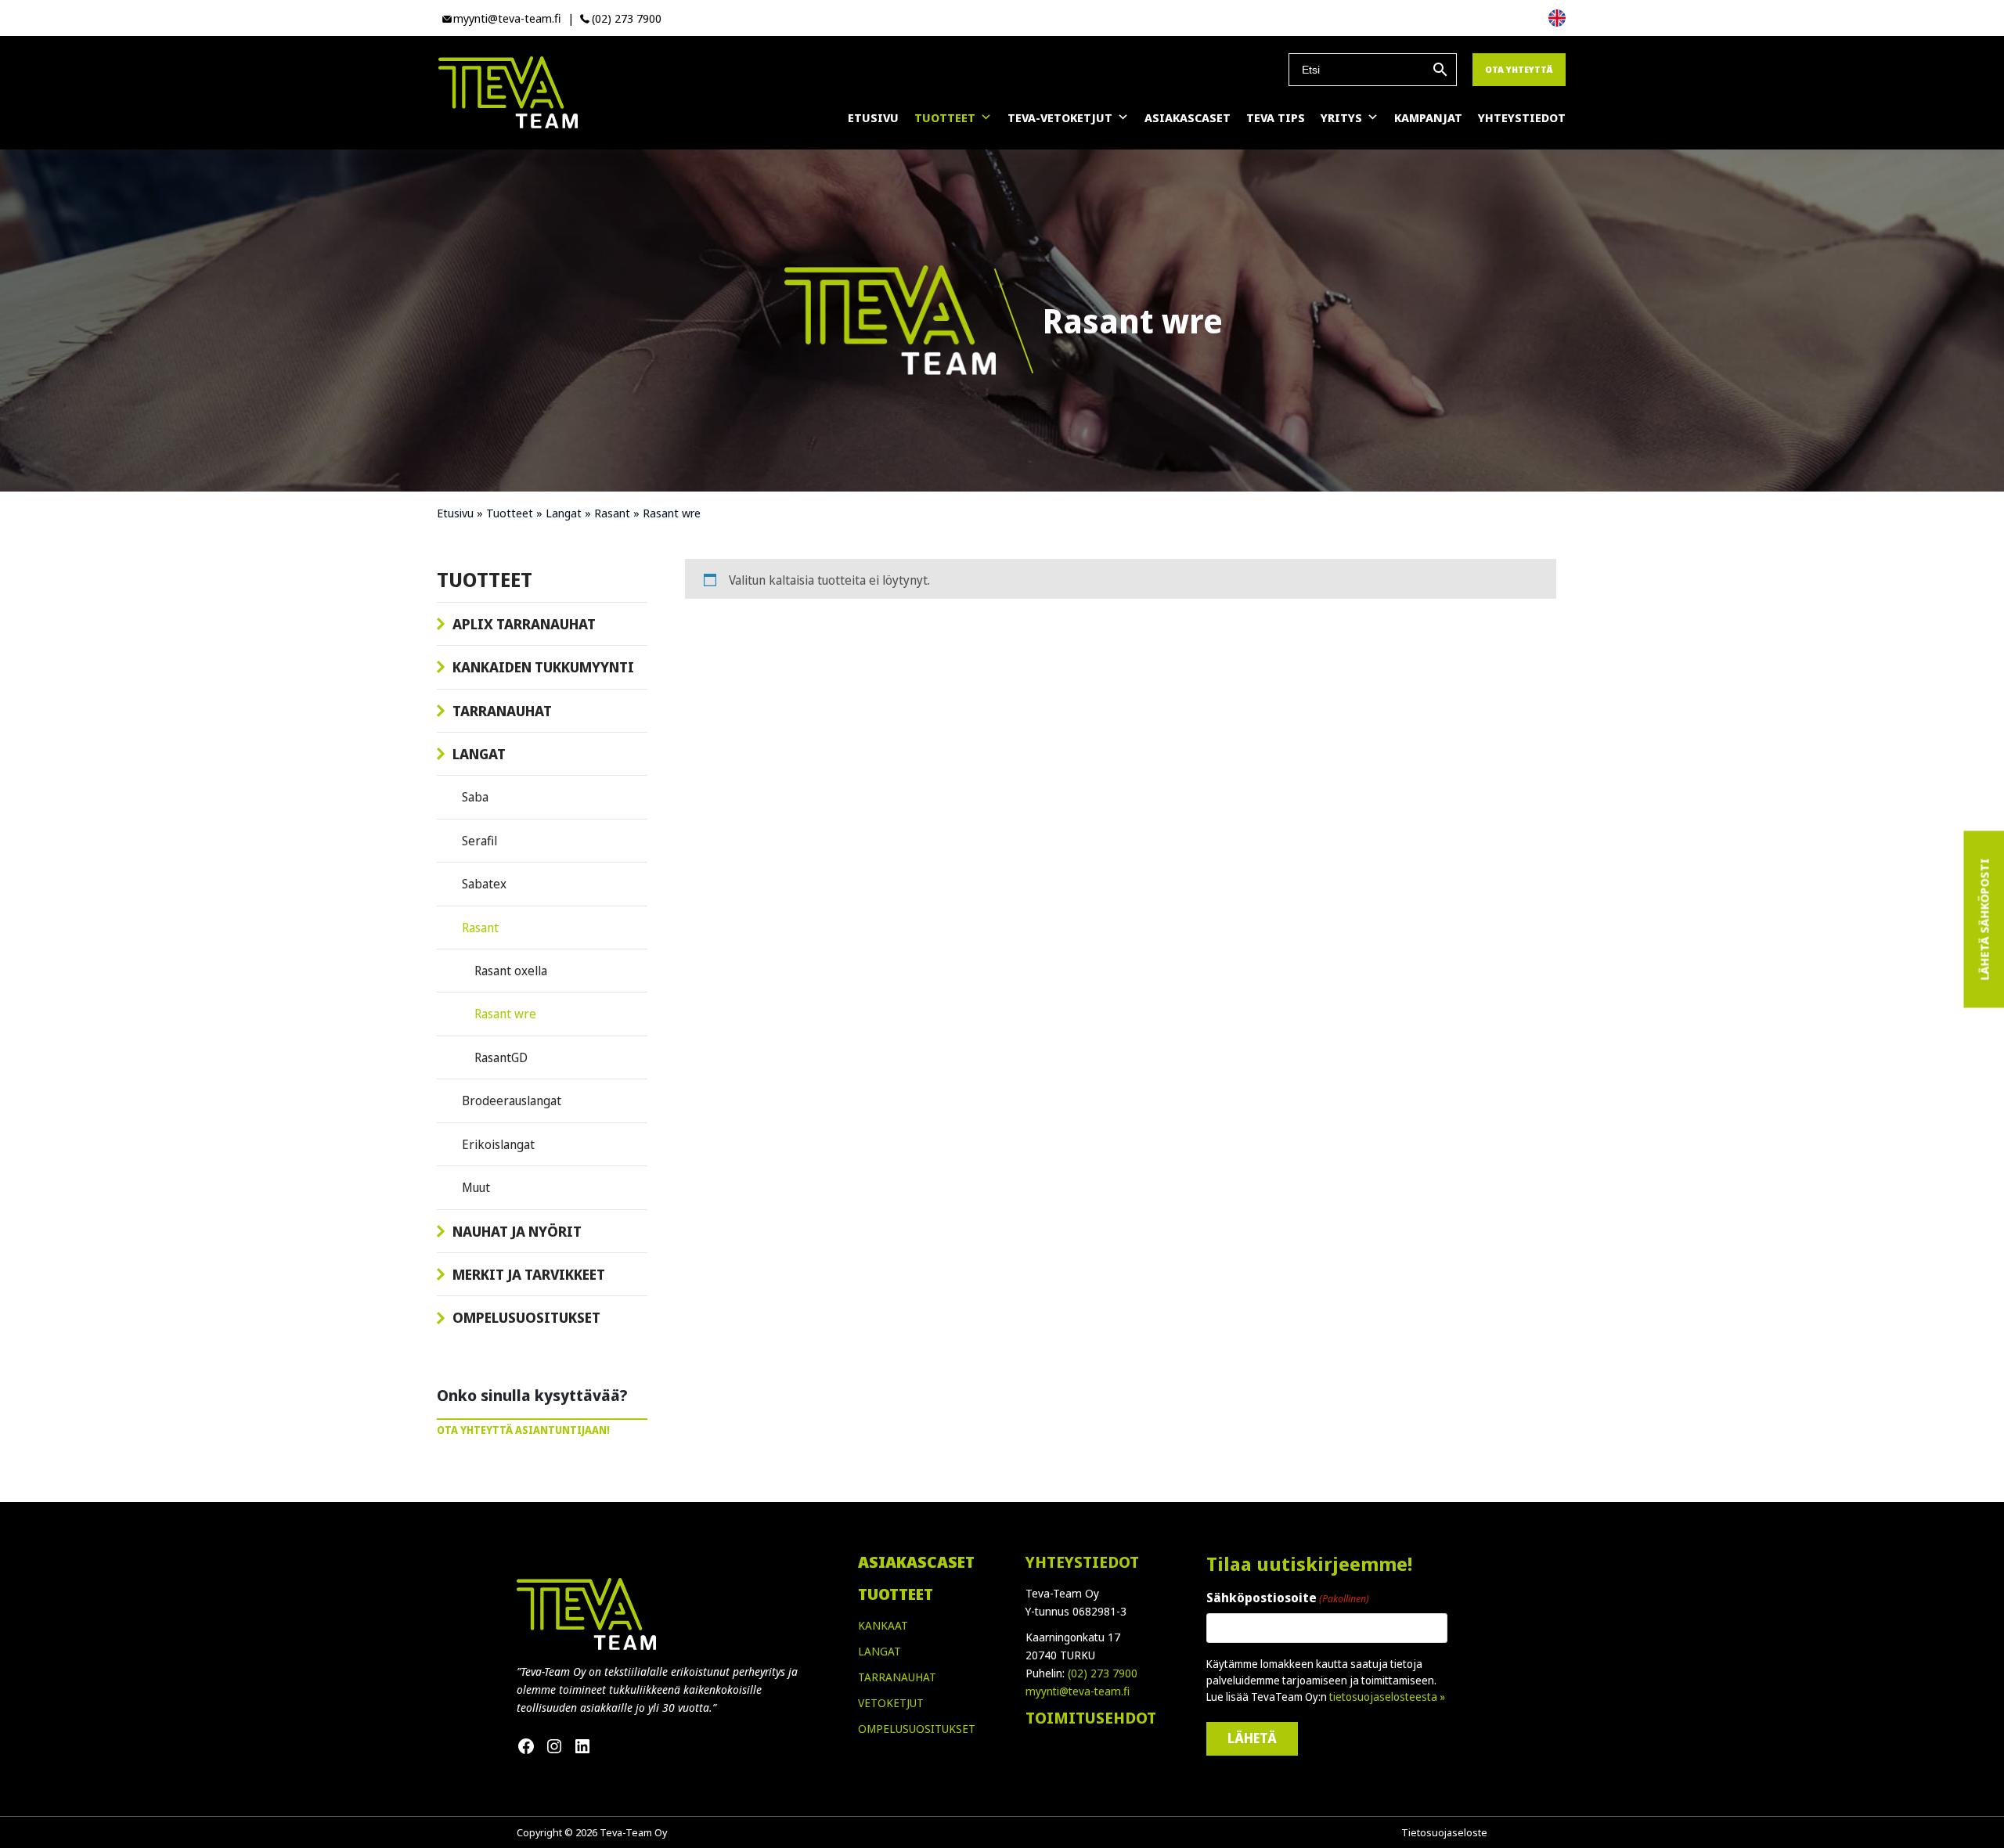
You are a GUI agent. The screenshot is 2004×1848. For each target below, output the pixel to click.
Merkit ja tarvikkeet (529, 1274)
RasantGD (501, 1057)
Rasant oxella (511, 971)
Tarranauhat (502, 711)
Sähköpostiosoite (1288, 1598)
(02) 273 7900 (627, 18)
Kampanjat (1428, 117)
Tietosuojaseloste (1444, 1832)
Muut (476, 1187)
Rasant (612, 513)
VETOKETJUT (891, 1703)
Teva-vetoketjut (1060, 117)
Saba (475, 797)
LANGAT (879, 1651)
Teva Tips (1276, 117)
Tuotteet (945, 117)
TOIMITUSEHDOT (1091, 1718)
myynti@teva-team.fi (507, 18)
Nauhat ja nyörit (517, 1231)
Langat (564, 513)
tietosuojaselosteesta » (1387, 1697)
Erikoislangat (498, 1144)
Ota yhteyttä (1519, 69)
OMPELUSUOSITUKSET (917, 1729)
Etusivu (873, 117)
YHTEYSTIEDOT (1082, 1562)
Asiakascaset (1188, 117)
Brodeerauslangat (512, 1101)
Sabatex (484, 884)
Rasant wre (505, 1014)
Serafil (479, 841)
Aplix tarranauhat (524, 624)
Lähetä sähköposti (1984, 920)
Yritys (1341, 117)
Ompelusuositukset (526, 1317)
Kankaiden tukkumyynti (543, 667)
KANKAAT (883, 1625)
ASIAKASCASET (916, 1562)
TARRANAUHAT (897, 1677)
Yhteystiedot (1522, 117)
